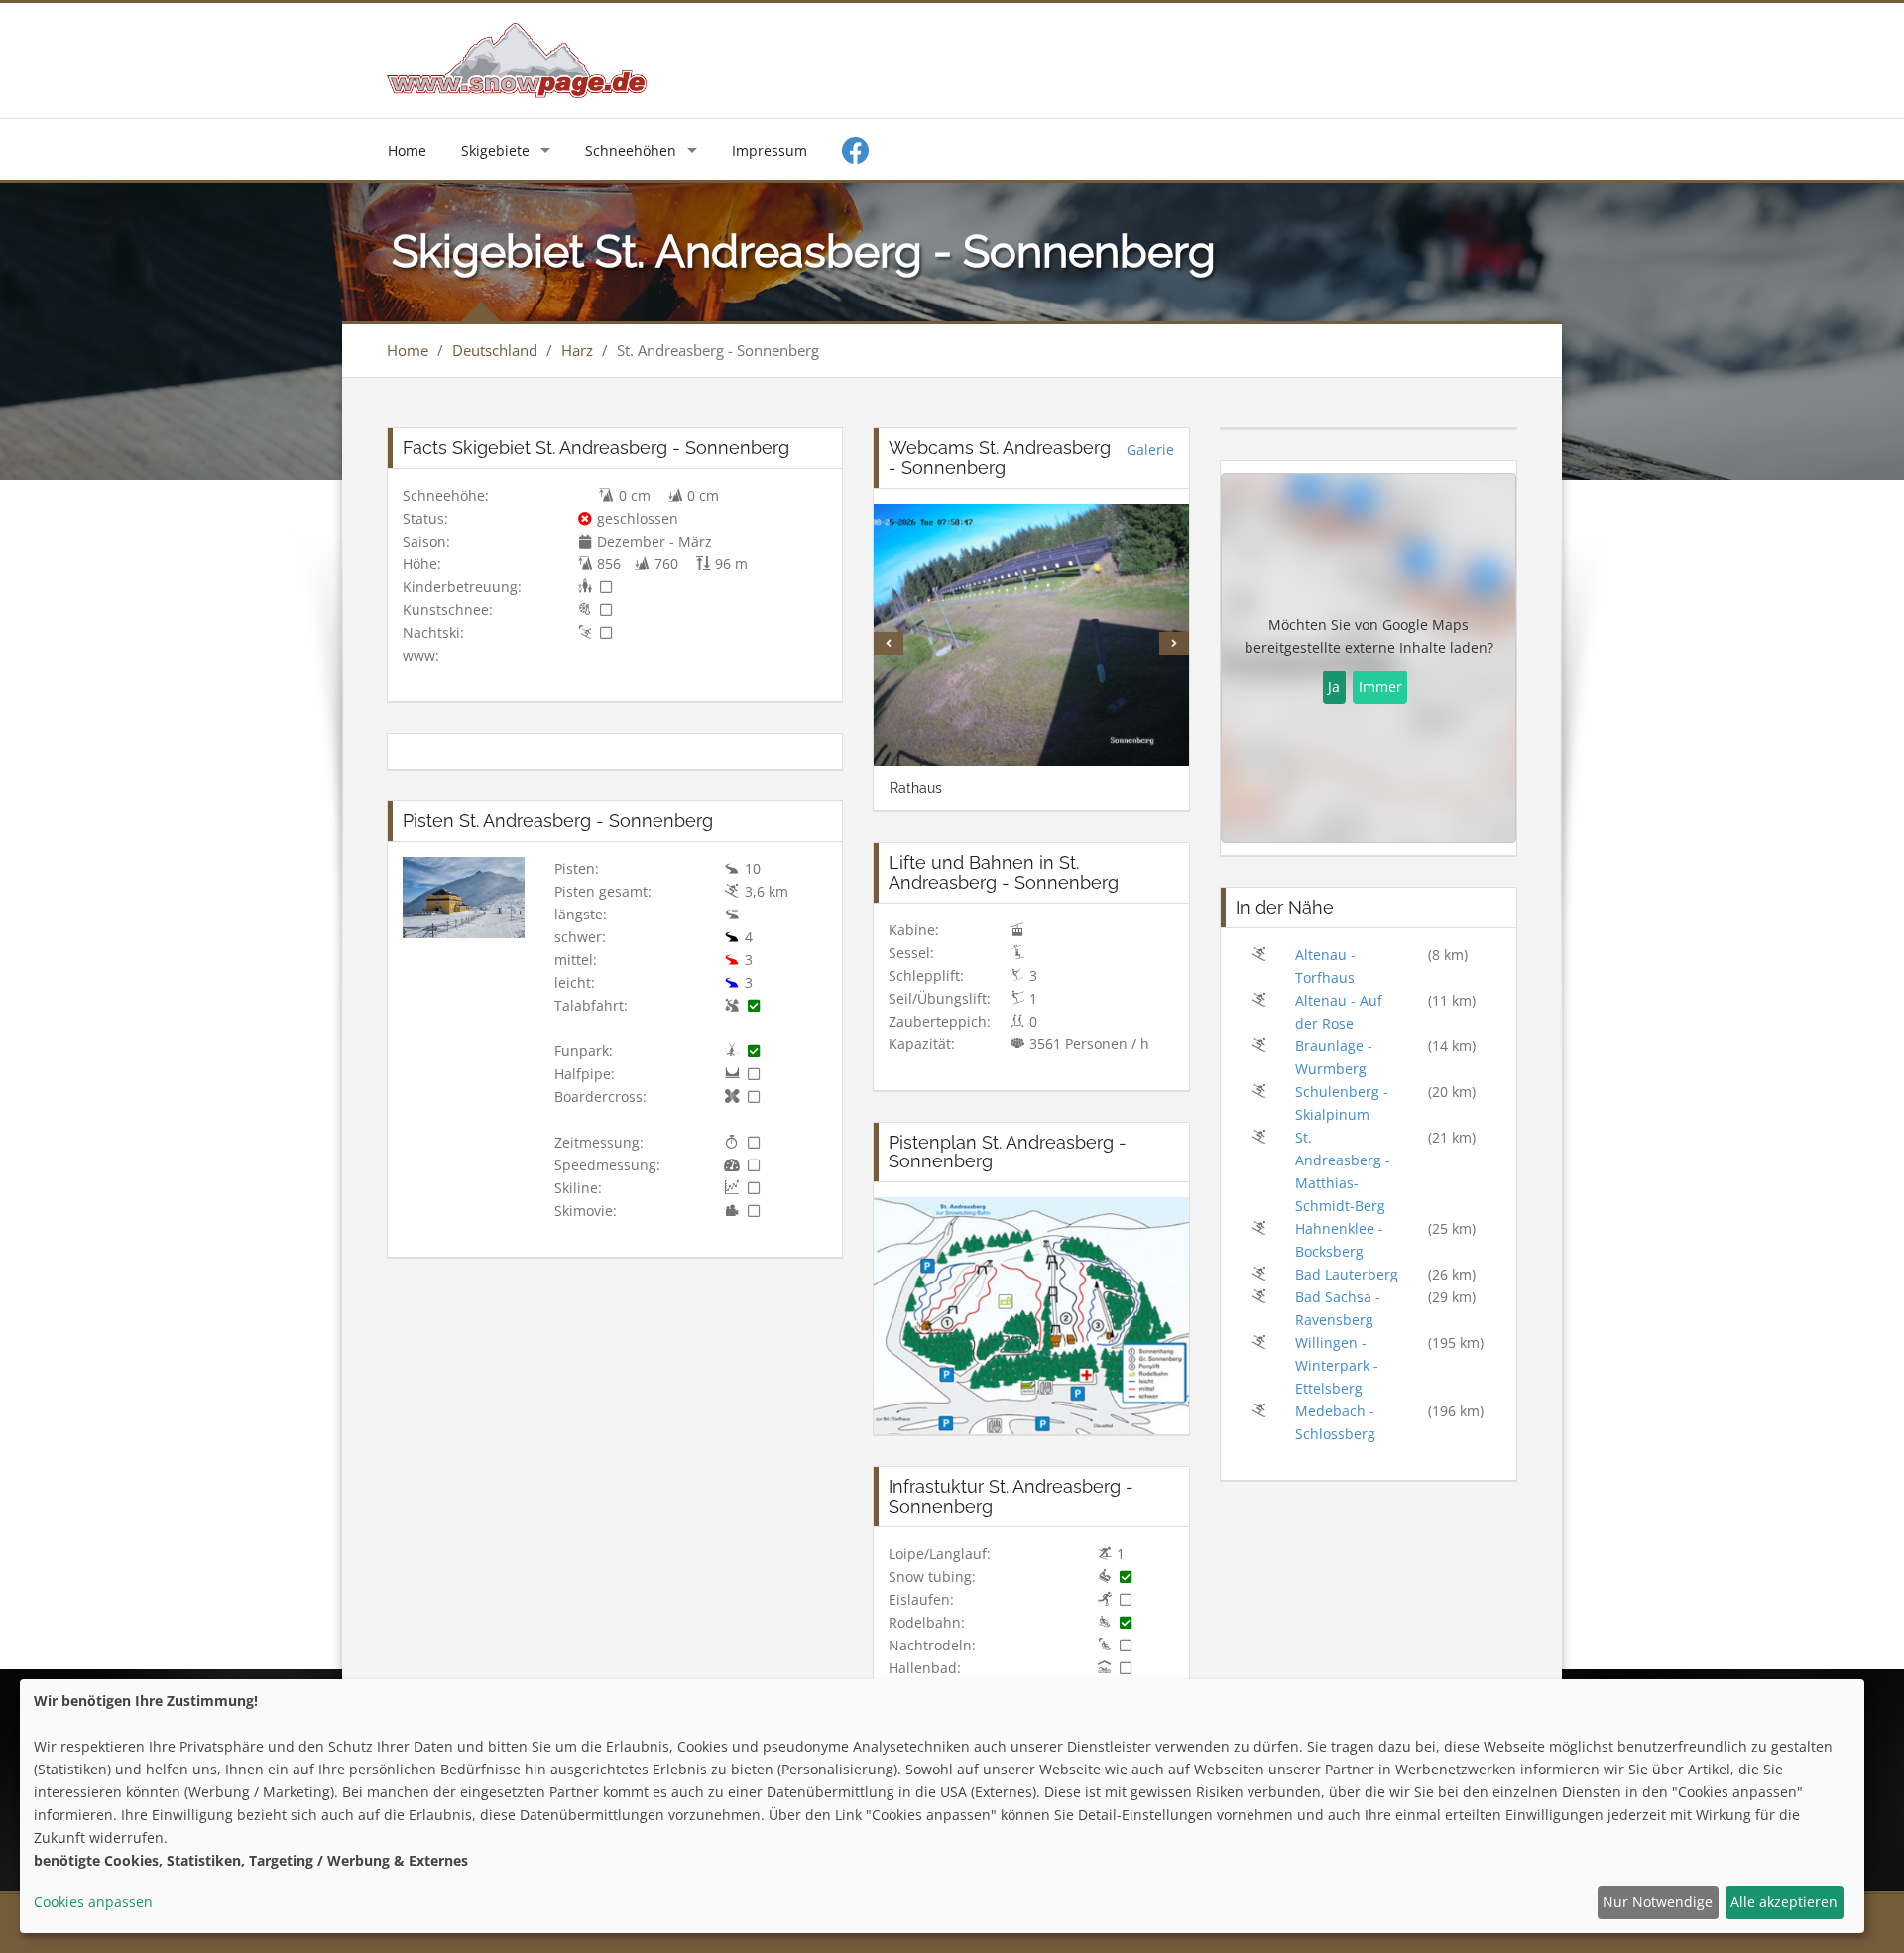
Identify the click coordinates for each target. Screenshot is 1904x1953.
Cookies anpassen (93, 1902)
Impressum (770, 150)
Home (407, 150)
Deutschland (495, 350)
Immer (1380, 687)
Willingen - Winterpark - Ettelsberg (1337, 1365)
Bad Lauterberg (1347, 1274)
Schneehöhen (631, 150)
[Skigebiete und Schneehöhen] (517, 59)
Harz (577, 350)
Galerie (1150, 450)
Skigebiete (495, 150)
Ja (1334, 687)
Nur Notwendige (1658, 1902)
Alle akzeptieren (1784, 1902)
